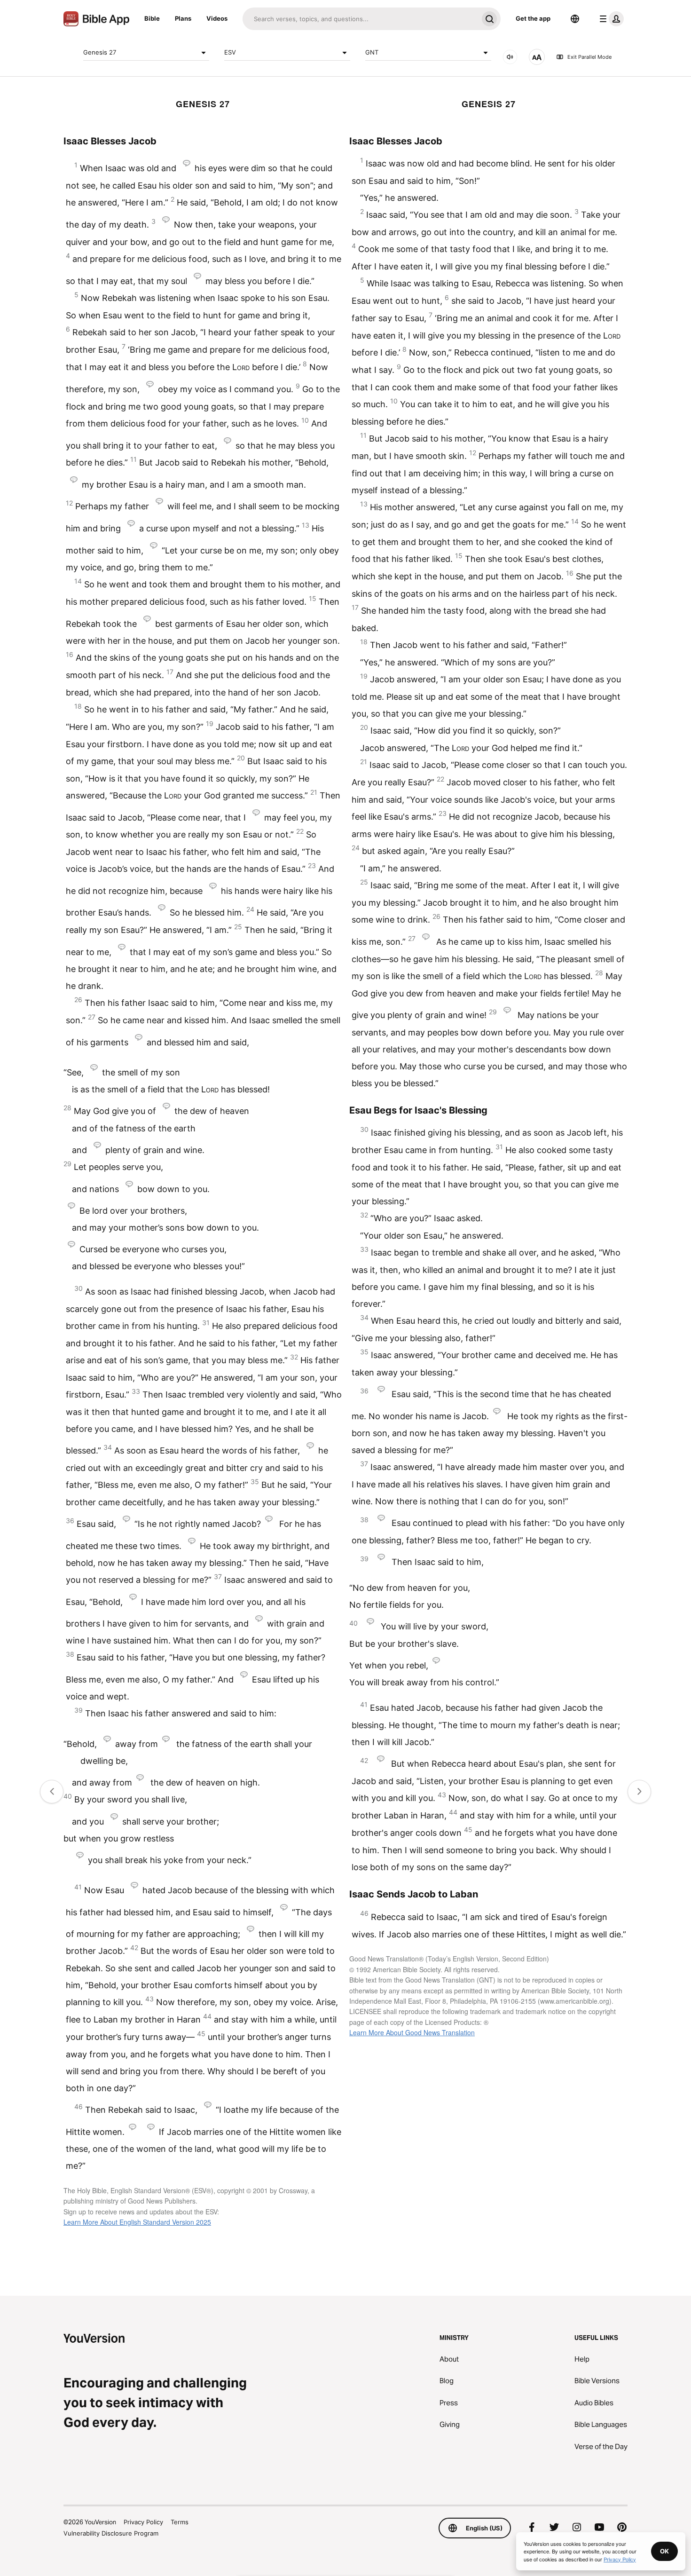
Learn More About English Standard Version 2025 (137, 2222)
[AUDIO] (510, 57)
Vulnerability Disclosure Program (111, 2533)
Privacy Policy (143, 2522)
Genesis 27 (100, 52)
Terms (180, 2522)
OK (664, 2551)
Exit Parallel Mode (589, 57)
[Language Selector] (575, 19)
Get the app (533, 18)
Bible (152, 18)
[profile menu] (610, 19)
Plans (183, 18)
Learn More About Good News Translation (412, 2032)
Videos (217, 18)
